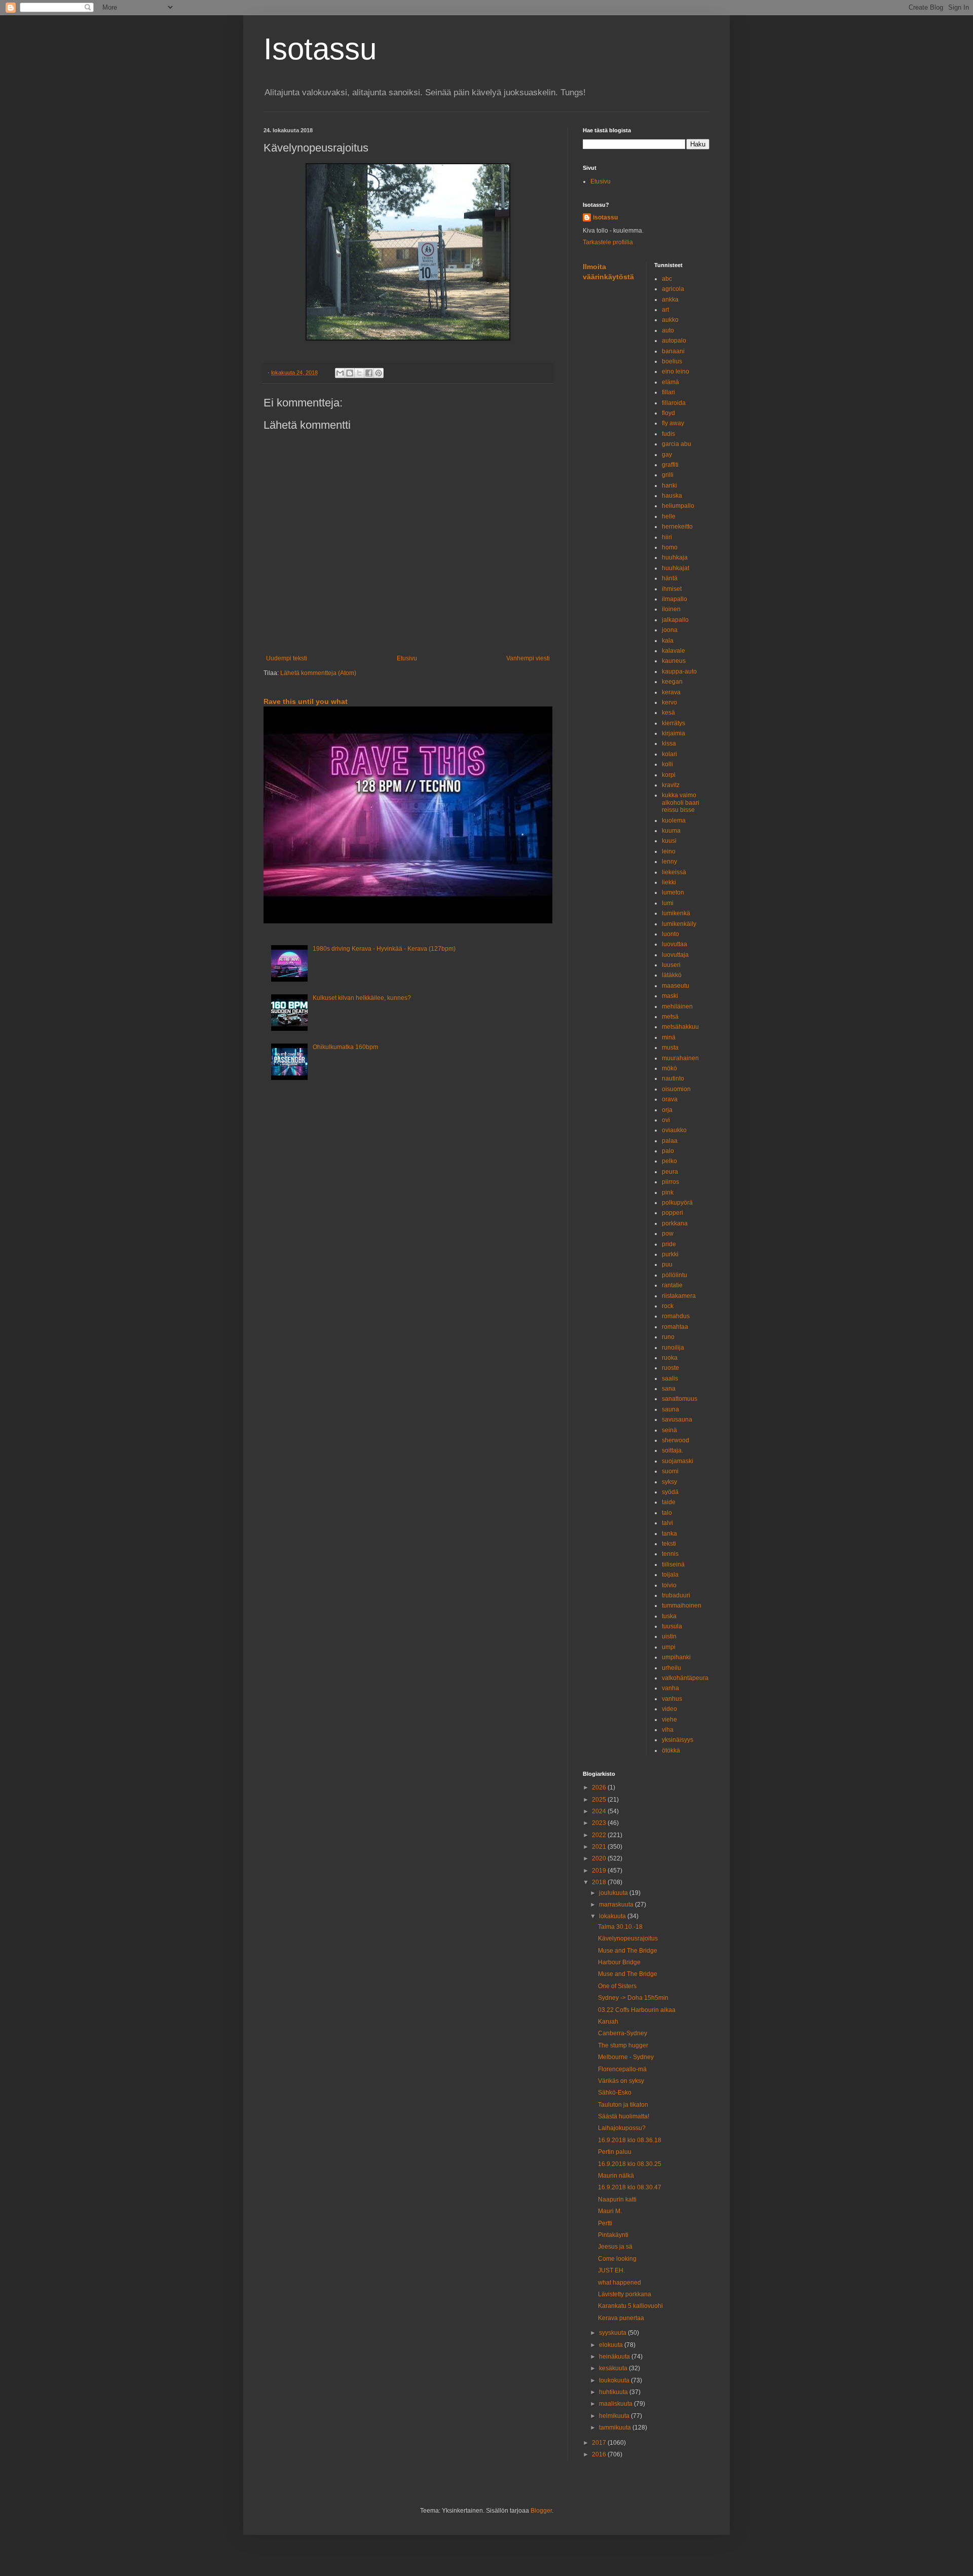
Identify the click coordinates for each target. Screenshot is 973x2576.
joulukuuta (614, 1893)
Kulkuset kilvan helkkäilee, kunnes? (362, 998)
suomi (670, 1471)
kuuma (671, 831)
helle (669, 516)
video (669, 1709)
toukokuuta (615, 2380)
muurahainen (680, 1058)
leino (669, 851)
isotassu (605, 217)
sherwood (676, 1440)
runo (668, 1337)
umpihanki (676, 1657)
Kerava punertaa (621, 2318)
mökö (669, 1068)
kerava (671, 692)
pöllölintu (675, 1275)
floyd (668, 413)
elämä (670, 382)
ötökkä (671, 1750)
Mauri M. (610, 2211)
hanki (669, 486)
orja (667, 1110)
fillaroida (674, 403)
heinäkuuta (615, 2357)
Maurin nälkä (616, 2176)
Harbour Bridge (619, 1962)
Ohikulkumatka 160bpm (345, 1047)
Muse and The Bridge (628, 1951)
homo (670, 547)
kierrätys (673, 723)
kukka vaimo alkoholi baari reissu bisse (681, 802)
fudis (668, 434)
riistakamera (679, 1296)
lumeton (673, 892)
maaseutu (676, 986)
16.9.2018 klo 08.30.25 (630, 2164)
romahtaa (675, 1327)
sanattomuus (680, 1399)
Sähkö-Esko (615, 2093)
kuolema (674, 820)
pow (668, 1234)
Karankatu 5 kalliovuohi (630, 2306)
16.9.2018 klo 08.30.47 (630, 2187)
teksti (669, 1544)
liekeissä (674, 872)
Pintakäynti (613, 2235)
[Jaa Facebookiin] (369, 373)
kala (668, 641)
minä (669, 1037)
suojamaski (678, 1461)
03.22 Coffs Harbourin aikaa (637, 2010)
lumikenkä (676, 913)
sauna (670, 1409)
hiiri (667, 537)
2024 (600, 1811)
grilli (668, 475)
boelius (672, 361)
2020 (600, 1858)
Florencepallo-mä (622, 2069)
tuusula (672, 1626)
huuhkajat (676, 568)
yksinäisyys (678, 1740)
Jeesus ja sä (615, 2247)
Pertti (605, 2223)
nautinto (673, 1078)
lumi (668, 903)
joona (670, 630)
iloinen (671, 609)
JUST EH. (611, 2270)
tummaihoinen (682, 1606)
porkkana (675, 1223)
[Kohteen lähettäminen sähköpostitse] (340, 373)
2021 (600, 1847)
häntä (670, 578)
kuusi (669, 841)
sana (669, 1389)
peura (670, 1172)
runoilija (673, 1348)
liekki (669, 882)
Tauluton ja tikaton (623, 2105)
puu (667, 1264)
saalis (670, 1378)
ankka (670, 300)
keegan (672, 682)
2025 (600, 1800)
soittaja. (672, 1450)
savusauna (677, 1420)
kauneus (674, 661)
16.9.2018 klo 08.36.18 (630, 2140)
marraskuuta (617, 1905)
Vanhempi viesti (528, 658)
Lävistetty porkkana (625, 2294)
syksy (669, 1482)
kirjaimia (673, 733)
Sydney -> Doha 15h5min (633, 1998)
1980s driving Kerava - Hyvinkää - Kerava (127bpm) (384, 949)
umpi (669, 1647)
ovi (666, 1120)
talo (667, 1513)
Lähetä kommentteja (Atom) (318, 673)
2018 (600, 1882)
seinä (669, 1430)
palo (668, 1151)
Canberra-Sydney (623, 2033)
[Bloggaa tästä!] (350, 373)
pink (668, 1192)
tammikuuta (616, 2428)
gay (667, 455)
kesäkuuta (614, 2368)
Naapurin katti (617, 2199)
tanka (669, 1534)
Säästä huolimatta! (624, 2116)
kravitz (671, 785)
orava (670, 1099)
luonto (670, 934)
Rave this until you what (306, 701)
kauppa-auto (679, 671)
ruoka (670, 1358)
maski (670, 996)
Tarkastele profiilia (608, 242)
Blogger (541, 2511)
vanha (670, 1688)
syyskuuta (613, 2333)
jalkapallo (675, 620)
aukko (670, 320)
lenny (669, 862)
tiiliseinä (673, 1564)
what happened (620, 2283)
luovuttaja (675, 955)
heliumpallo (678, 506)
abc (667, 279)
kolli (667, 764)
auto (668, 330)
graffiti (670, 465)
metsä (670, 1017)
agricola (673, 289)
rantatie (672, 1285)
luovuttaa (675, 944)
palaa (670, 1141)
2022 (600, 1835)
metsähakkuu (680, 1027)
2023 (600, 1823)
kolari (669, 754)
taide (669, 1502)
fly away (673, 423)
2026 (600, 1787)
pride (669, 1244)
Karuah (608, 2022)
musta (670, 1048)
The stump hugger (623, 2045)
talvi (667, 1523)
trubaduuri (676, 1595)
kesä (668, 713)
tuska (669, 1616)
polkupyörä (677, 1203)
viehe (669, 1720)
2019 (600, 1871)
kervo (669, 702)
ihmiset (672, 589)
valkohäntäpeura (685, 1678)
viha (668, 1730)
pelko (669, 1161)
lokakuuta (613, 1916)
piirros (670, 1182)
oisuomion (676, 1089)
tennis (670, 1554)
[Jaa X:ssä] (359, 373)
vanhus (672, 1699)
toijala (670, 1575)
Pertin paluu (615, 2152)
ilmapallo (675, 599)
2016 (600, 2454)
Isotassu (320, 49)
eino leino (676, 371)
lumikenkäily (679, 924)
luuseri (671, 965)
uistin (669, 1636)
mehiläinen (677, 1006)
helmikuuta (615, 2416)
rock (668, 1306)
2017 (600, 2443)
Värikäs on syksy (621, 2081)
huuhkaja (675, 557)
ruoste (670, 1368)
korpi (669, 775)
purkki (670, 1254)
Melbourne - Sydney (626, 2057)
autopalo (674, 341)
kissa (669, 743)
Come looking (617, 2259)
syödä (670, 1492)
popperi (672, 1213)
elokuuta (612, 2345)
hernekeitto (677, 527)
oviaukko (674, 1130)
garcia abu (677, 444)
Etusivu (407, 658)
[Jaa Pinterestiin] (379, 373)
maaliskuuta (616, 2404)
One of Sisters (617, 1986)
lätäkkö (672, 975)
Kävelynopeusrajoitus (628, 1938)
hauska (672, 496)
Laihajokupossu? (622, 2128)
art (665, 310)
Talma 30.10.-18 (620, 1927)
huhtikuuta (614, 2392)
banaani (673, 351)
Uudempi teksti (287, 658)
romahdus (676, 1316)
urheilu (671, 1668)
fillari (668, 392)
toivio (669, 1585)
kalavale (673, 651)
